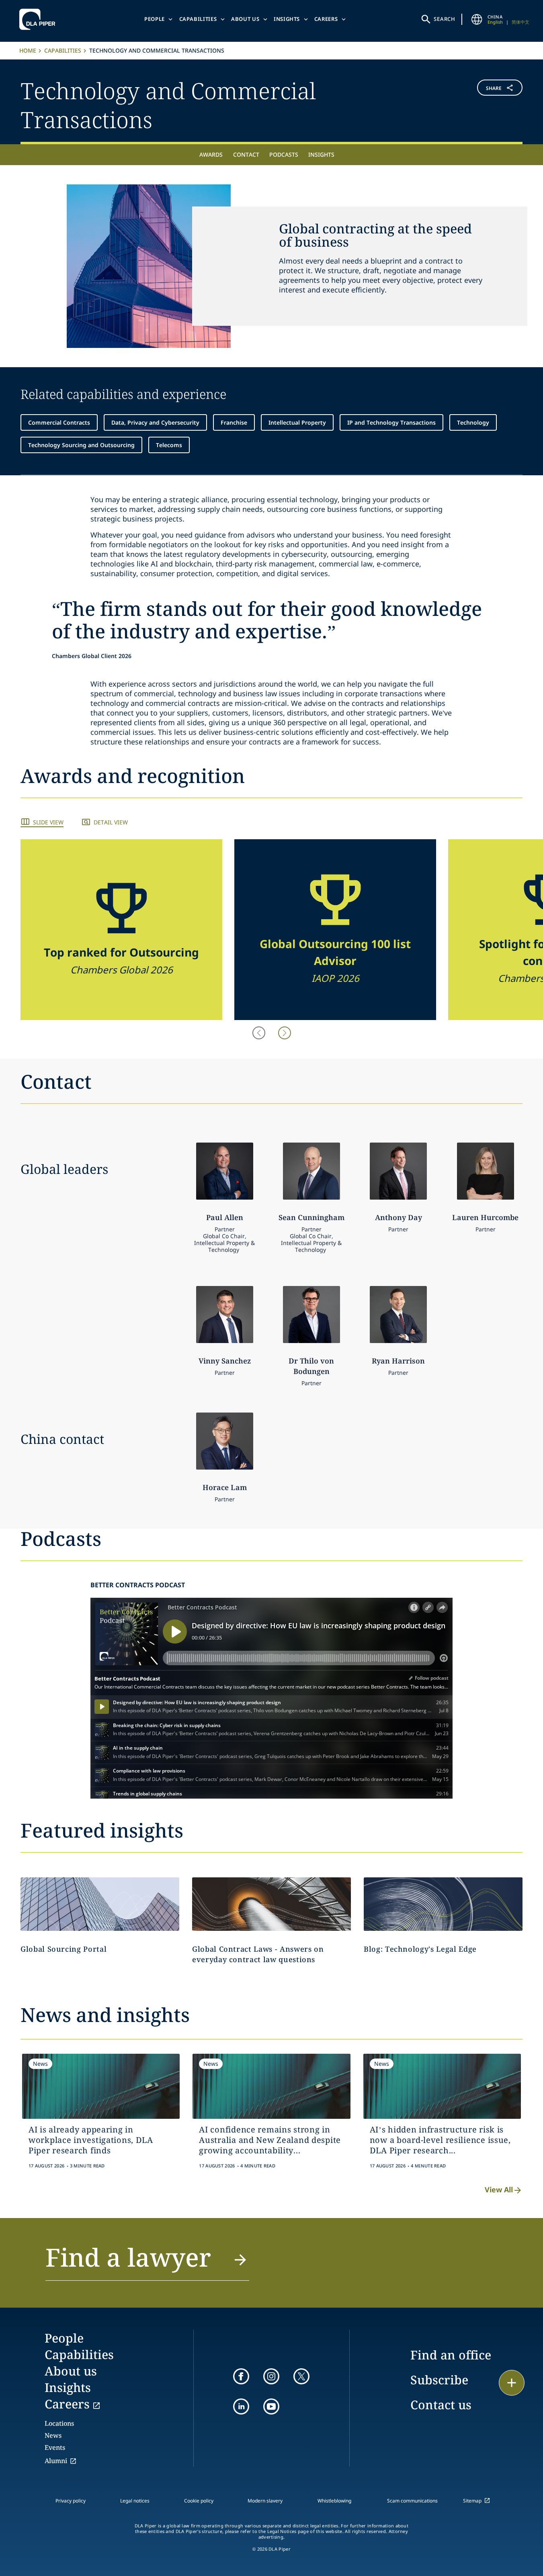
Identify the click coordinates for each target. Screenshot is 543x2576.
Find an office (451, 2355)
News (53, 2435)
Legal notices (135, 2501)
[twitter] (301, 2376)
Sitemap (472, 2501)
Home (28, 50)
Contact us (441, 2405)
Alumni (56, 2461)
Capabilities (198, 19)
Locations (59, 2423)
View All (499, 2190)
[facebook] (241, 2376)
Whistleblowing (334, 2501)
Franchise (234, 422)
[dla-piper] (39, 19)
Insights (287, 19)
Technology (473, 422)
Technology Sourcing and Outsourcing (81, 445)
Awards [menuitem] (211, 154)
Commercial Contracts (59, 422)
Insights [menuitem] (321, 154)
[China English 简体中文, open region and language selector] (477, 19)
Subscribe (439, 2380)
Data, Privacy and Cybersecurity (155, 422)
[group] (121, 930)
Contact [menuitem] (246, 154)
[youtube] (271, 2406)
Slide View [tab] (48, 822)
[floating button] (512, 2383)
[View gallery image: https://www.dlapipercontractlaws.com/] (271, 1904)
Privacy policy (71, 2501)
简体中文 (520, 22)
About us (245, 19)
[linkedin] (241, 2406)
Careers (326, 19)
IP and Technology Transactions (391, 422)
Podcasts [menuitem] (284, 154)
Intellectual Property (297, 422)
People (155, 19)
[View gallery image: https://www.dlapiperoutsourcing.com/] (100, 1904)
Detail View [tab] (111, 822)
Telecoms (169, 445)
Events (55, 2447)
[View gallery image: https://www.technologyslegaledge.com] (443, 1904)
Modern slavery (265, 2501)
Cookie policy (199, 2501)
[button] (481, 104)
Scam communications (412, 2501)
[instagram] (271, 2376)
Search (445, 19)
